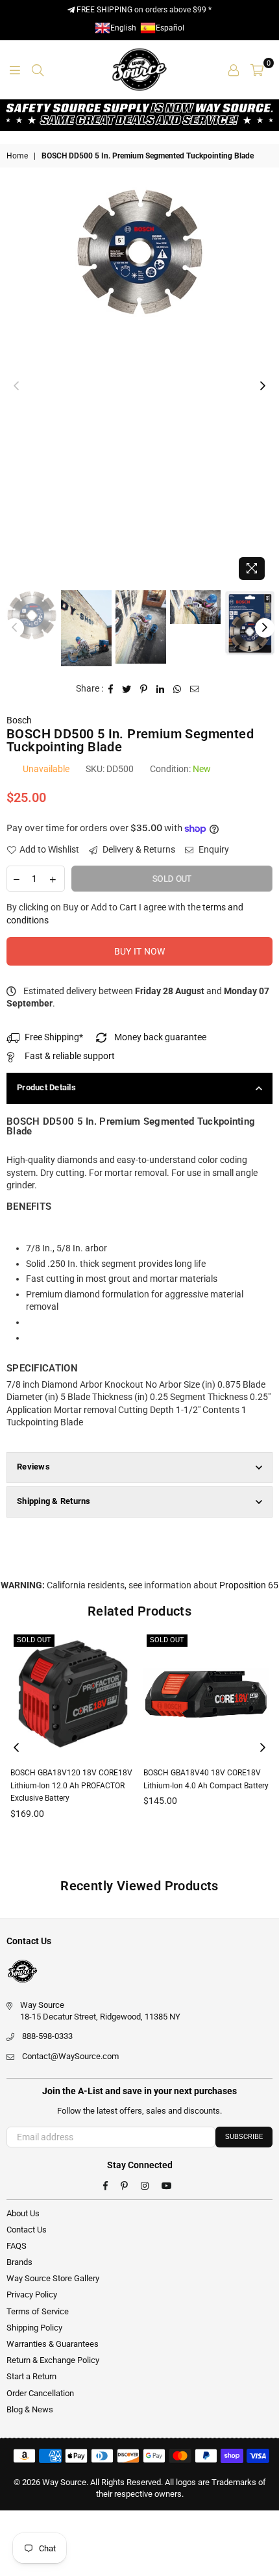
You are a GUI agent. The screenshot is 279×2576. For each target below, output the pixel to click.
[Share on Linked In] (161, 689)
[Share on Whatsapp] (177, 689)
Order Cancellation (40, 2393)
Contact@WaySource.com (70, 2056)
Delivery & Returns (138, 849)
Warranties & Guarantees (53, 2344)
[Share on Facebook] (111, 689)
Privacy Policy (32, 2295)
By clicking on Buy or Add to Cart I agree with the (125, 914)
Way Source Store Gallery (53, 2278)
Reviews (33, 1467)
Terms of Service (38, 2311)
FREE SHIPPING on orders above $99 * (143, 10)
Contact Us (27, 2230)
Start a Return (31, 2376)
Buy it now (140, 951)
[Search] (38, 69)
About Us (23, 2213)
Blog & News (30, 2409)
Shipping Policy (34, 2328)
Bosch (19, 720)
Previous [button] (16, 386)
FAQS (17, 2246)
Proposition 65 (249, 1585)
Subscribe (244, 2137)
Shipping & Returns (54, 1501)
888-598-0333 (47, 2036)
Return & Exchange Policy (53, 2360)
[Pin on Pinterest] (144, 689)
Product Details (46, 1087)
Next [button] (263, 386)
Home (17, 156)
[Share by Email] (195, 689)
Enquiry (213, 849)
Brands (19, 2262)
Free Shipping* (54, 1037)
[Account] (234, 69)
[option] (139, 252)
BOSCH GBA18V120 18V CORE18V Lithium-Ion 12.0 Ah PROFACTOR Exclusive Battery (71, 1785)
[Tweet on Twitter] (127, 689)
